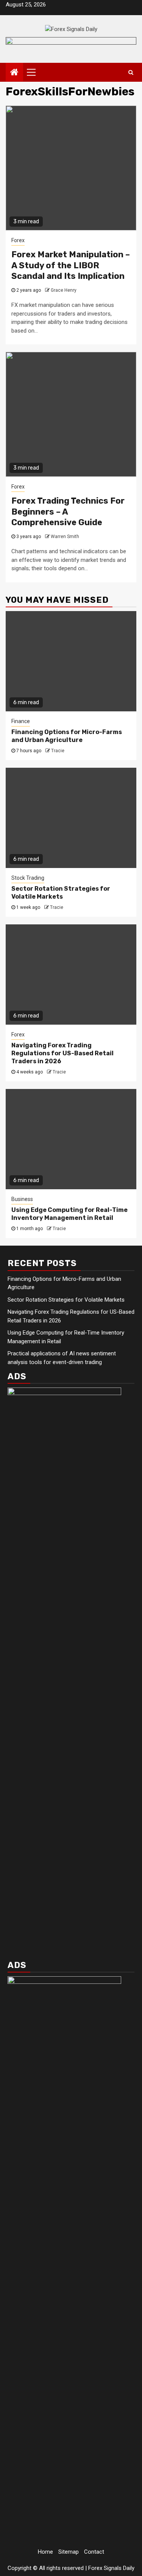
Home (45, 2552)
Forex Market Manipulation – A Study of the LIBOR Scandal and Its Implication (71, 265)
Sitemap (69, 2552)
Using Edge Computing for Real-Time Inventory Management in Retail (69, 1214)
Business (22, 1199)
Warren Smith (65, 537)
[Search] (131, 72)
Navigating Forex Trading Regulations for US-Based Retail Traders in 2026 (62, 1053)
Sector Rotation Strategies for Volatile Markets (61, 893)
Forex (18, 240)
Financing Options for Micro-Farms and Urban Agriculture (67, 736)
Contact (94, 2552)
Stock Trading (28, 878)
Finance (21, 721)
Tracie (58, 751)
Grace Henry (64, 290)
